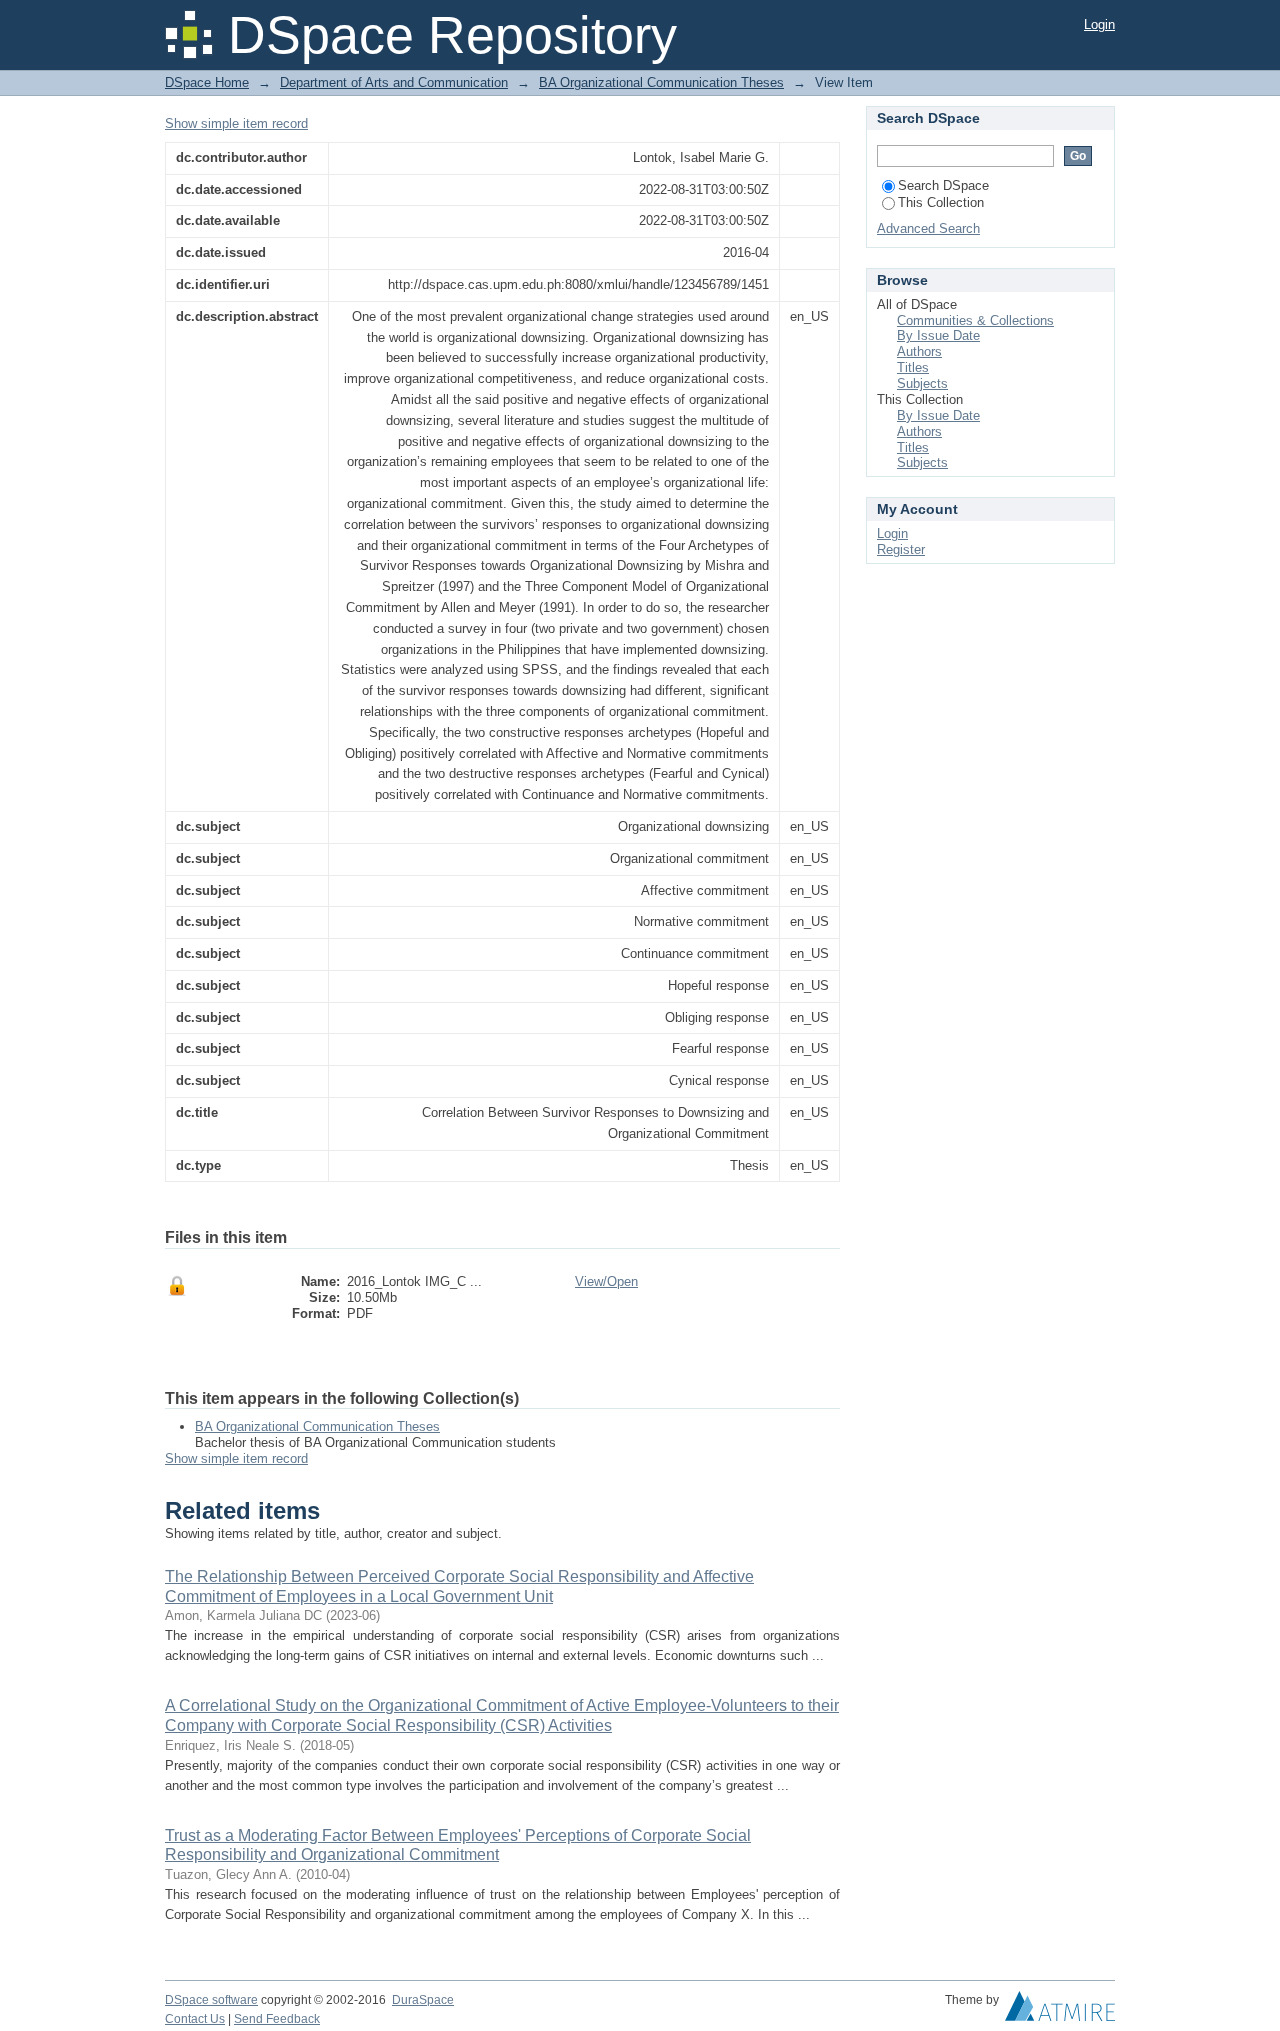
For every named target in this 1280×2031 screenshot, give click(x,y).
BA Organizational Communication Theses (661, 82)
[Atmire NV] (1060, 2011)
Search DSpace (943, 185)
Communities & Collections (975, 320)
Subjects (922, 383)
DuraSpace (423, 2000)
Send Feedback (277, 2019)
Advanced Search (928, 228)
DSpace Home (207, 82)
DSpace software (211, 2000)
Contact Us (195, 2019)
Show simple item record (236, 123)
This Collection (941, 202)
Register (901, 549)
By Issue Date (938, 335)
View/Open (606, 1281)
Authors (919, 351)
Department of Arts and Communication (394, 82)
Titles (913, 367)
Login (1099, 24)
